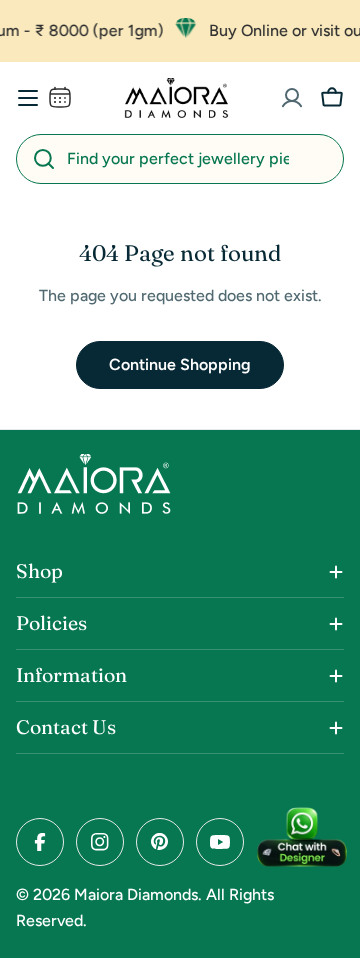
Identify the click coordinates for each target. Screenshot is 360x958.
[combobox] (180, 159)
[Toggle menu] (28, 98)
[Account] (292, 98)
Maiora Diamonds (136, 894)
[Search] (44, 159)
